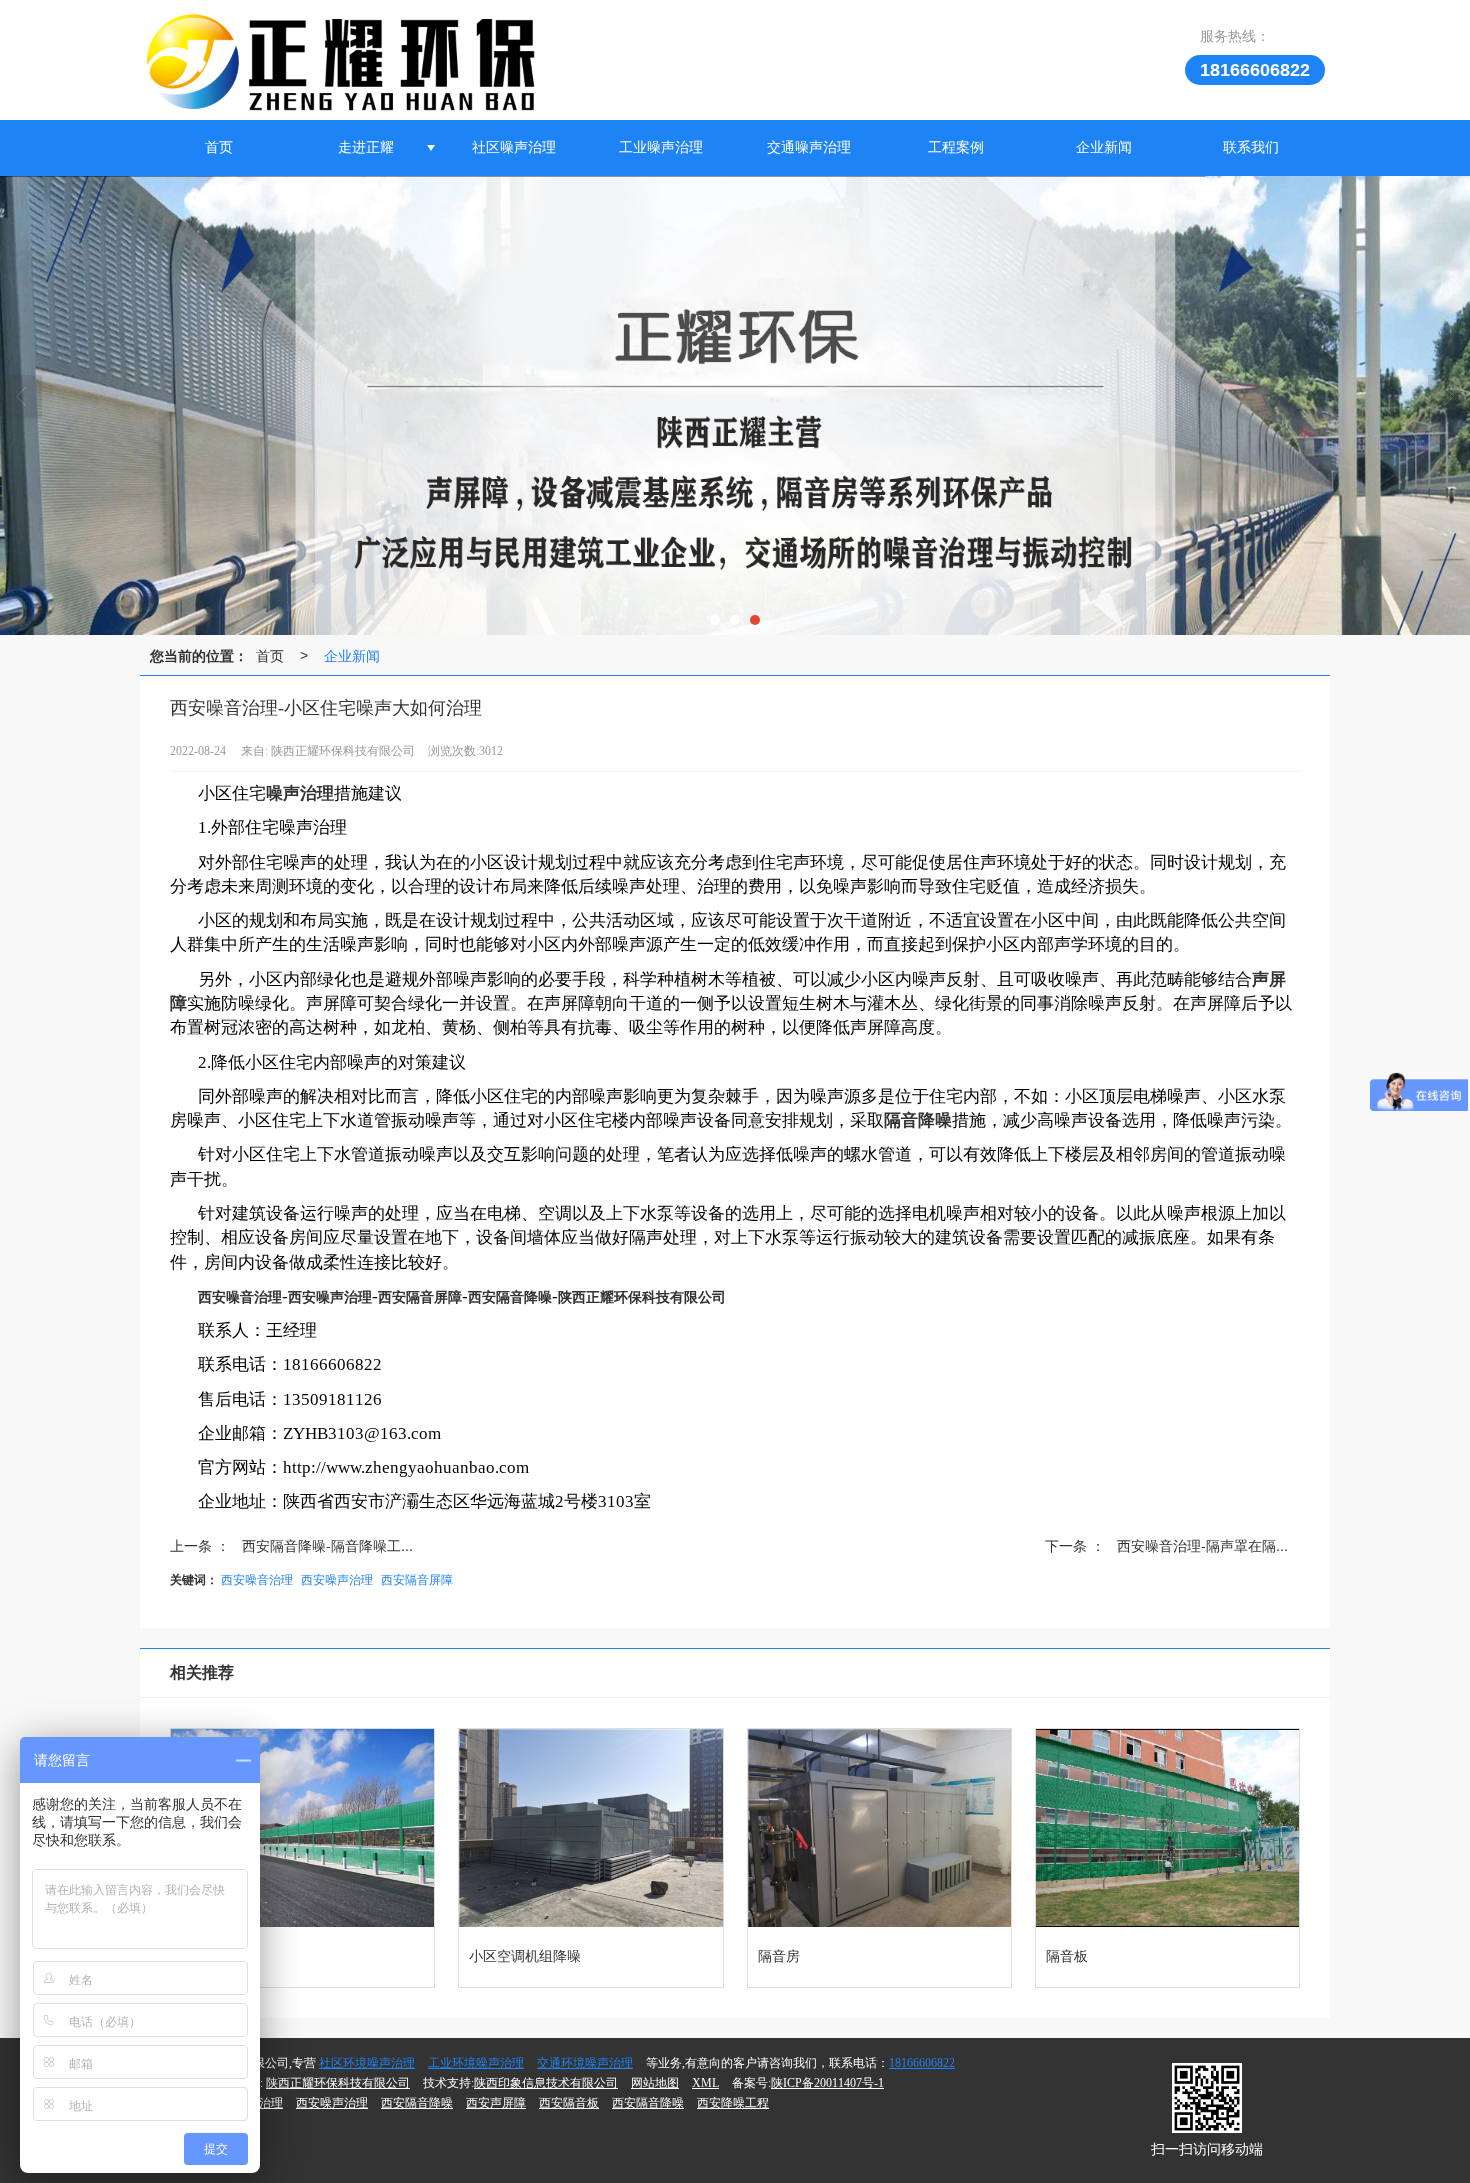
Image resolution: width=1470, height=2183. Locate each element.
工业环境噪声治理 (476, 2063)
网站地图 (655, 2083)
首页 (219, 147)
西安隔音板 (569, 2103)
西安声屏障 (496, 2103)
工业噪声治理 (661, 147)
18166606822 (922, 2063)
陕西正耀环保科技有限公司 (338, 2083)
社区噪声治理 (514, 147)
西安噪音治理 (257, 1578)
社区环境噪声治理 (367, 2063)
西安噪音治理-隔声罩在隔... (1202, 1545)
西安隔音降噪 (417, 2103)
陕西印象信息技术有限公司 (546, 2083)
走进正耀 (366, 147)
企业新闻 (1104, 147)
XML (705, 2083)
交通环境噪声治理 (585, 2063)
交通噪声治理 (809, 147)
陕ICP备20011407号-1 (827, 2083)
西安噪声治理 (337, 1578)
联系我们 (1251, 147)
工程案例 (956, 147)
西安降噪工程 (733, 2103)
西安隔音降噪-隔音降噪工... (327, 1545)
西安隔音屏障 (417, 1578)
